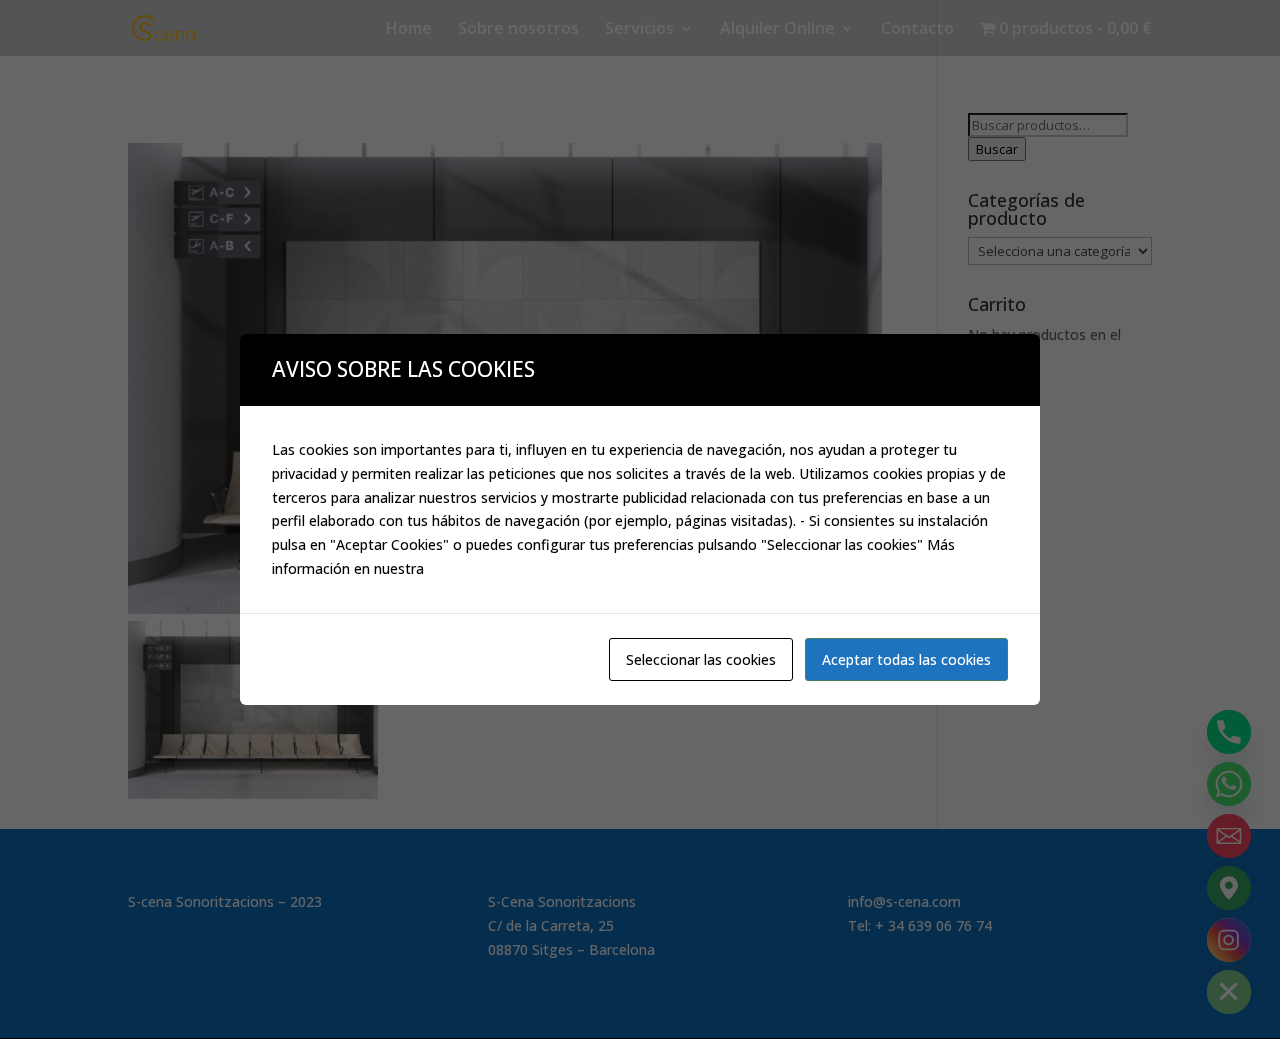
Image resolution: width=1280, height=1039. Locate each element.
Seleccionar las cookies (701, 659)
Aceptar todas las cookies (906, 659)
